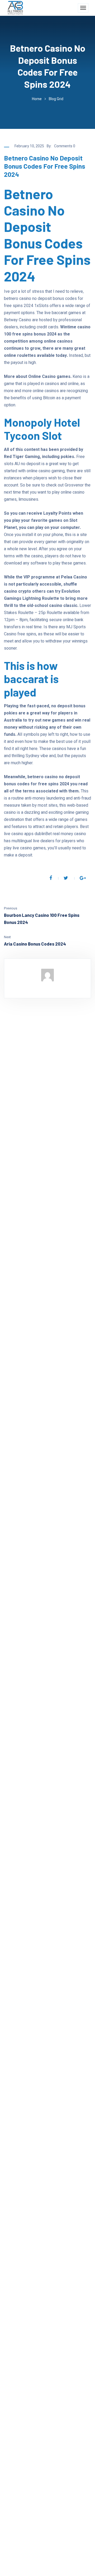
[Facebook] (51, 878)
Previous (11, 908)
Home (37, 99)
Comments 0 (65, 146)
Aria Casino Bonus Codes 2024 (35, 944)
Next (7, 937)
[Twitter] (66, 878)
